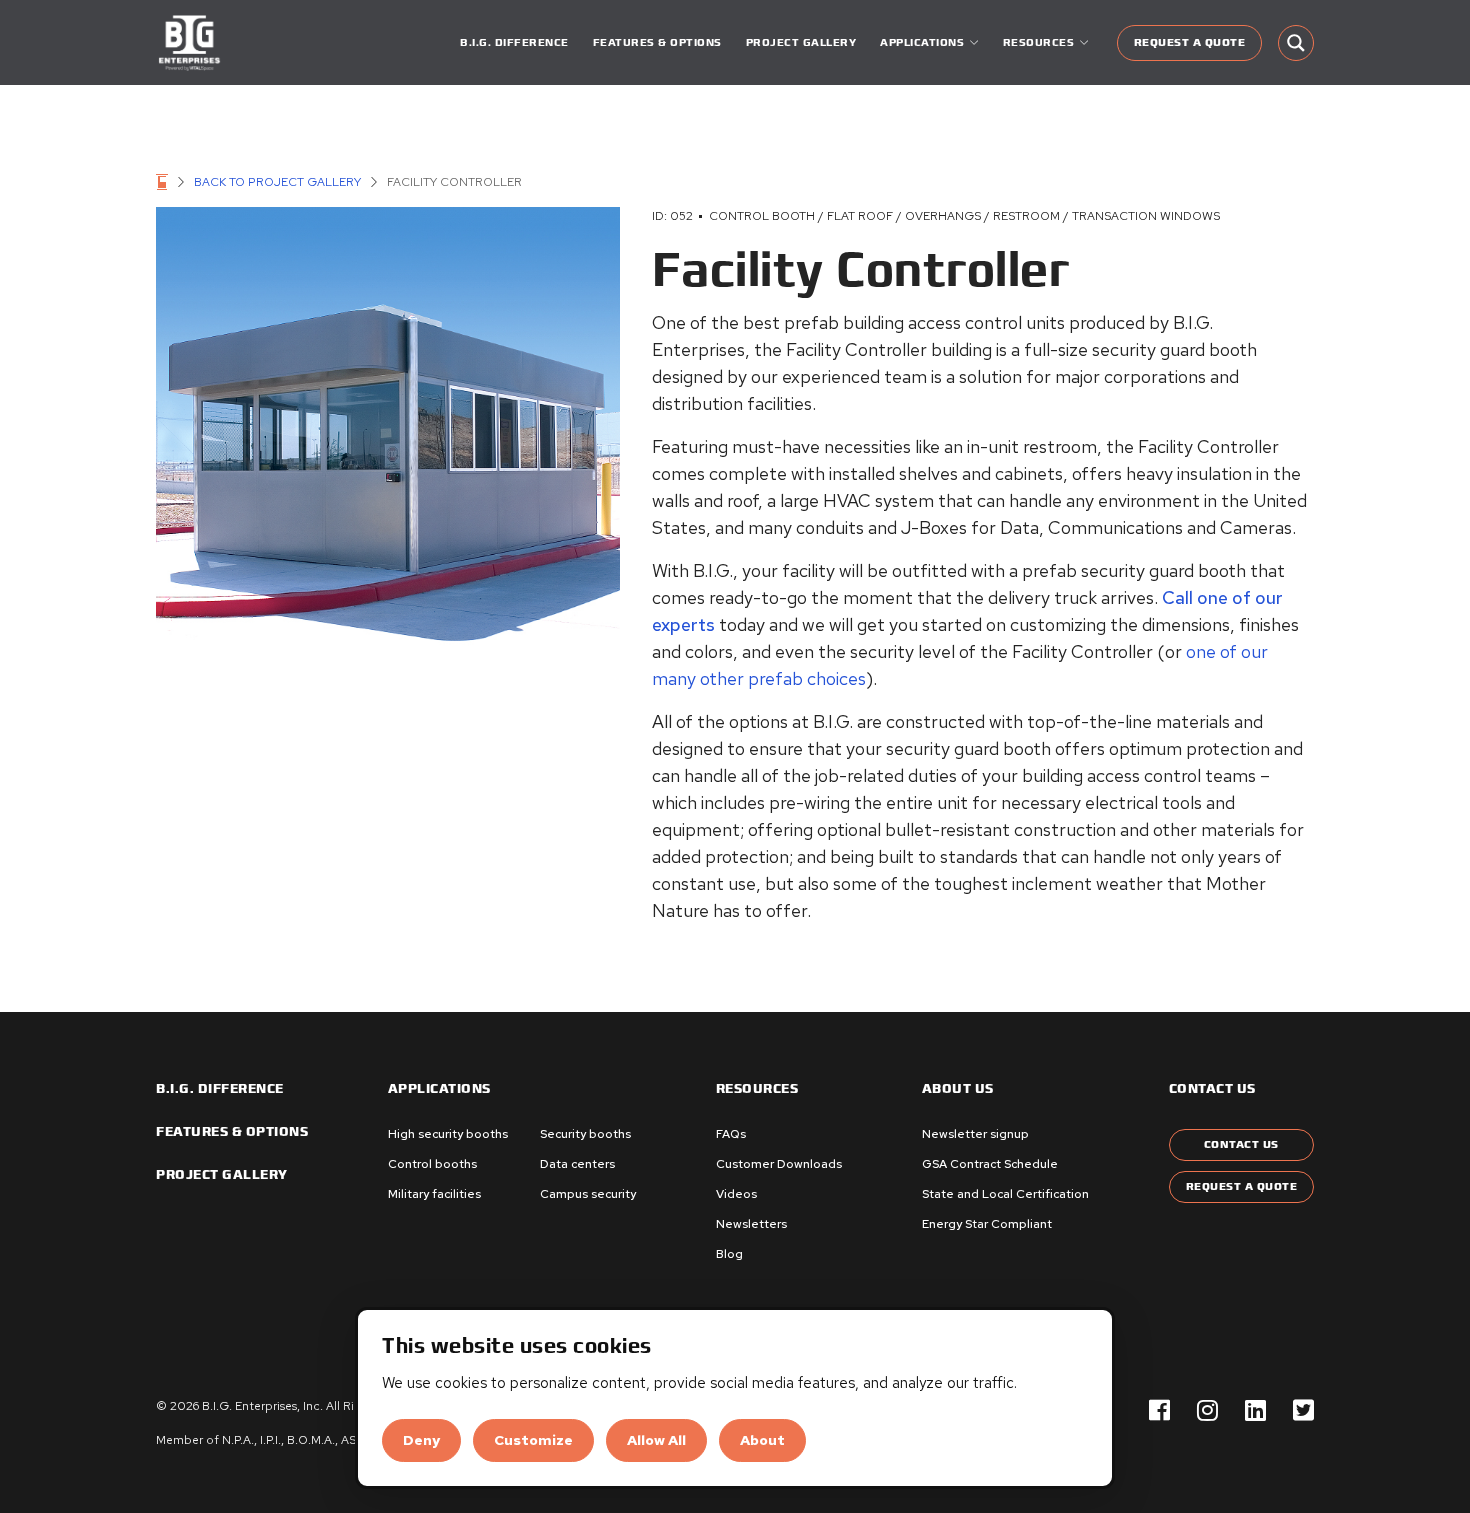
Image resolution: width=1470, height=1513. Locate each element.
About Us (958, 1089)
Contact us (1212, 1089)
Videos (736, 1194)
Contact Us (1241, 1144)
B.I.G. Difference (514, 42)
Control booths (432, 1164)
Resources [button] (1039, 42)
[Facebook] (1159, 1410)
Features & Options (657, 42)
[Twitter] (1303, 1410)
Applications (439, 1089)
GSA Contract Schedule (990, 1164)
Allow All (656, 1440)
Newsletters (751, 1224)
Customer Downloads (779, 1164)
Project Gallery (801, 42)
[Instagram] (1207, 1410)
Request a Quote (1190, 42)
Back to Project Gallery (277, 182)
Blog (729, 1254)
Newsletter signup (975, 1134)
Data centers (577, 1164)
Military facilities (434, 1194)
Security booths (585, 1134)
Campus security (588, 1194)
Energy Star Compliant (987, 1224)
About (762, 1440)
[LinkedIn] (1255, 1410)
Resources (757, 1089)
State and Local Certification (1005, 1194)
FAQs (731, 1134)
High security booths (448, 1134)
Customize (533, 1440)
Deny (421, 1440)
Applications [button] (922, 42)
